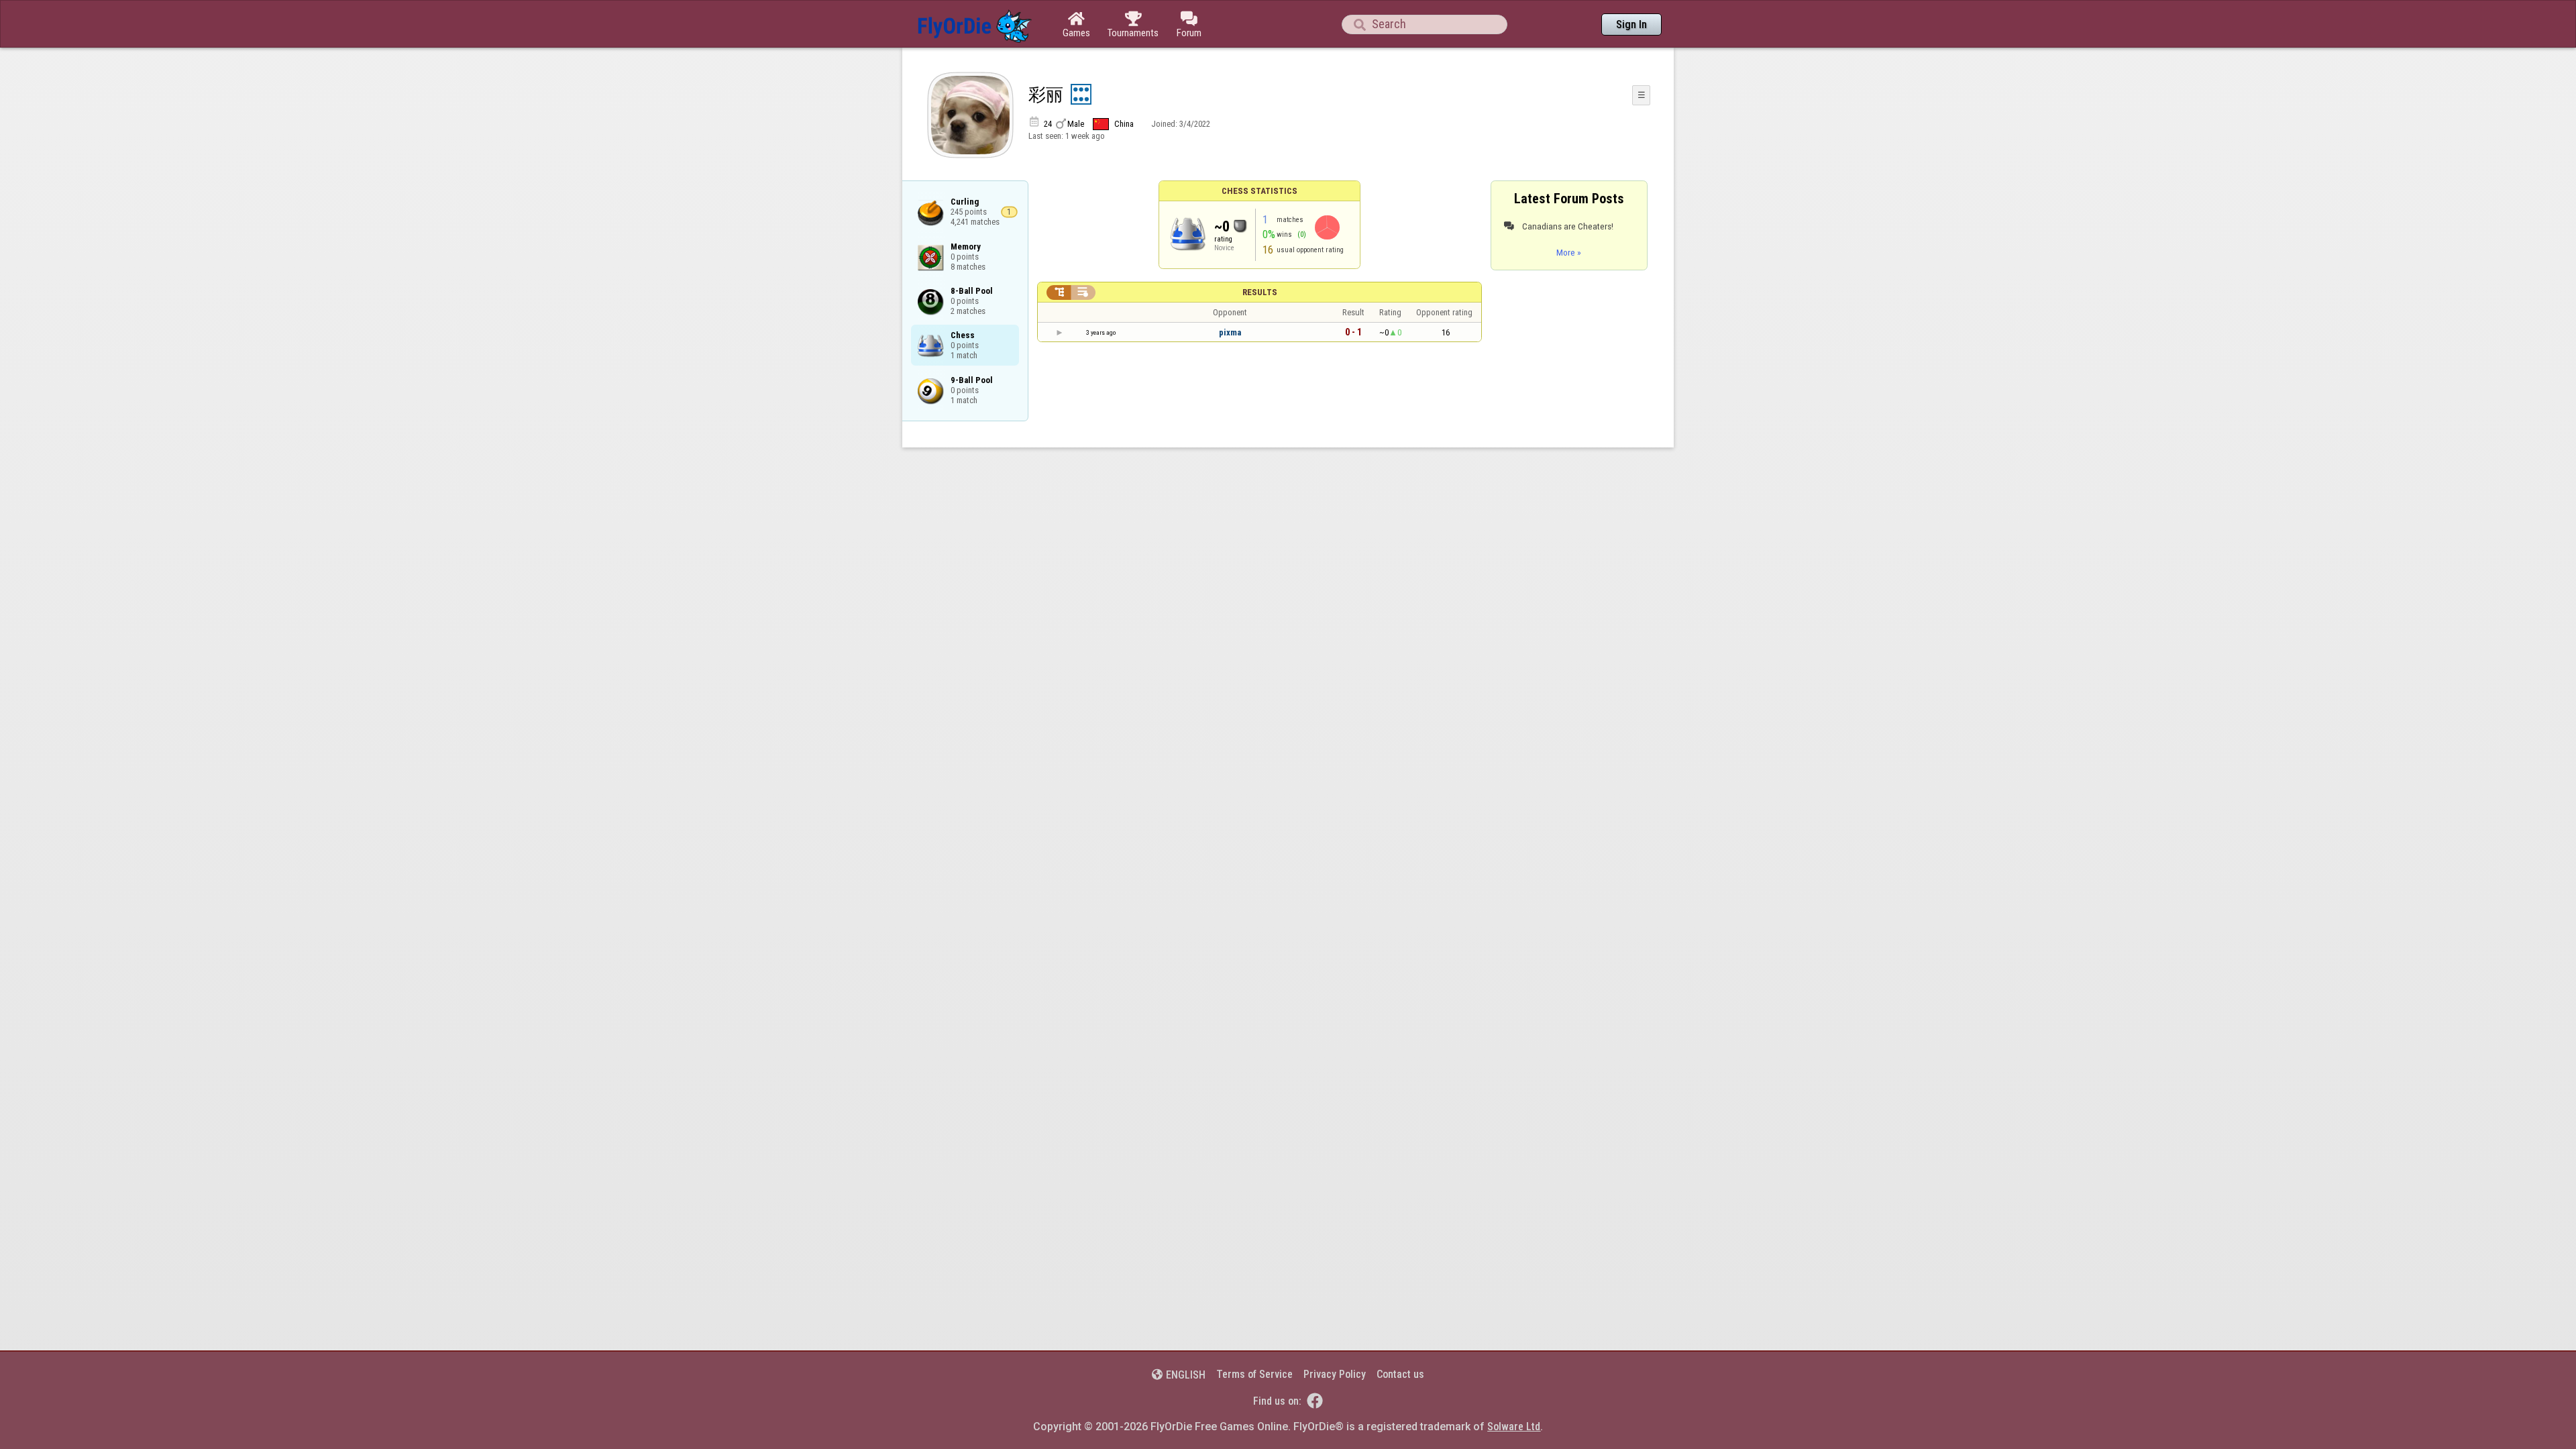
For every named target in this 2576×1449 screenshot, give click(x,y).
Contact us (1400, 1374)
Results (1260, 292)
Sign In (1631, 24)
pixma (1230, 332)
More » (1569, 252)
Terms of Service (1254, 1374)
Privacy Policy (1335, 1374)
